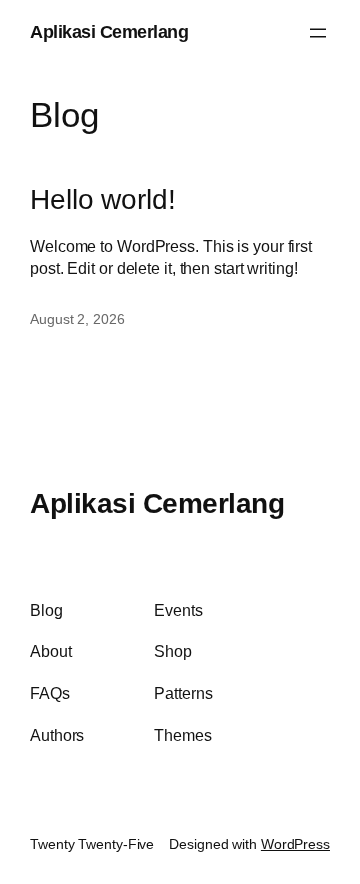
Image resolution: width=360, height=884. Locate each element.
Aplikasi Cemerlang (109, 32)
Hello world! (103, 199)
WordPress (295, 844)
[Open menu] (318, 33)
